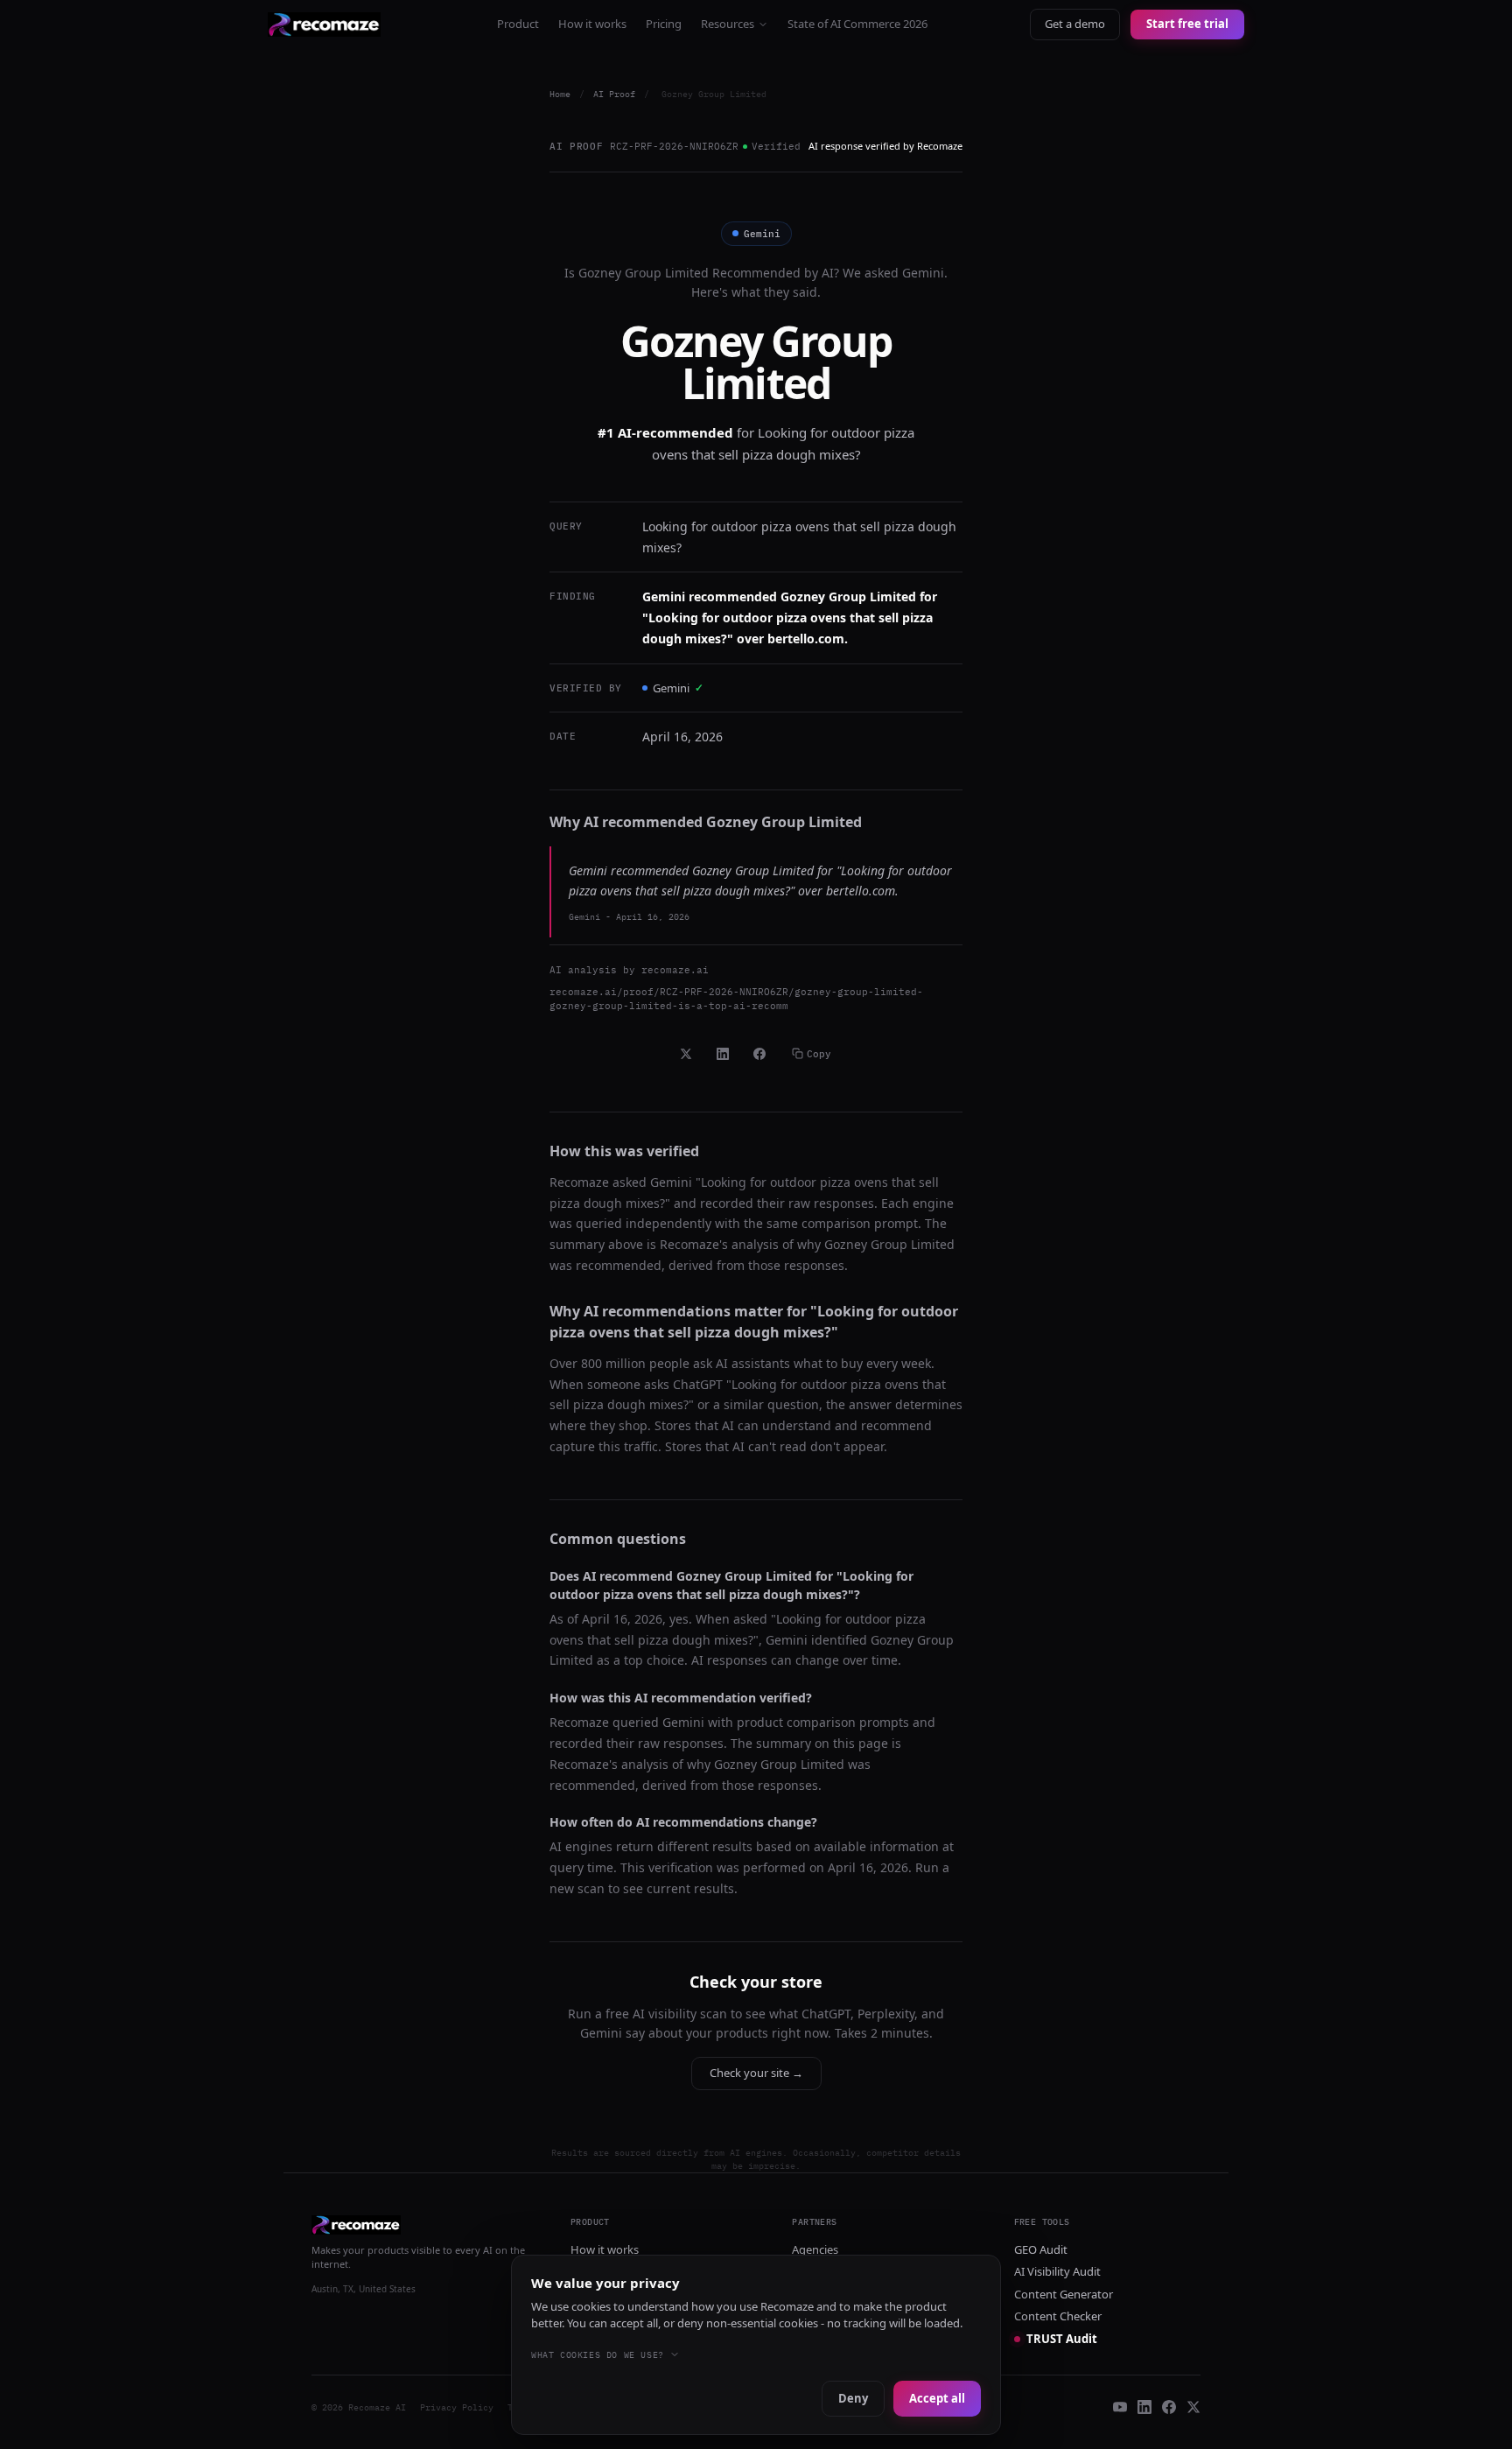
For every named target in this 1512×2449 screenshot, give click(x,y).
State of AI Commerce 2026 (857, 24)
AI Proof (614, 94)
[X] (1193, 2407)
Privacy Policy (457, 2407)
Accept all (937, 2398)
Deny (853, 2398)
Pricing (664, 24)
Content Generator (1064, 2294)
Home (560, 94)
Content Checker (1058, 2316)
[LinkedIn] (1144, 2407)
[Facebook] (1169, 2407)
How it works (592, 24)
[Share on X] (686, 1054)
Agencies (815, 2249)
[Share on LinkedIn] (723, 1054)
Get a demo (1075, 24)
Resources (728, 24)
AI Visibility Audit (1057, 2271)
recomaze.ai (675, 970)
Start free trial (1187, 24)
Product (518, 24)
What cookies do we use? (598, 2355)
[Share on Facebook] (759, 1054)
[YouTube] (1120, 2407)
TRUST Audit (1062, 2339)
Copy (819, 1054)
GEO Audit (1041, 2249)
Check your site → (756, 2073)
